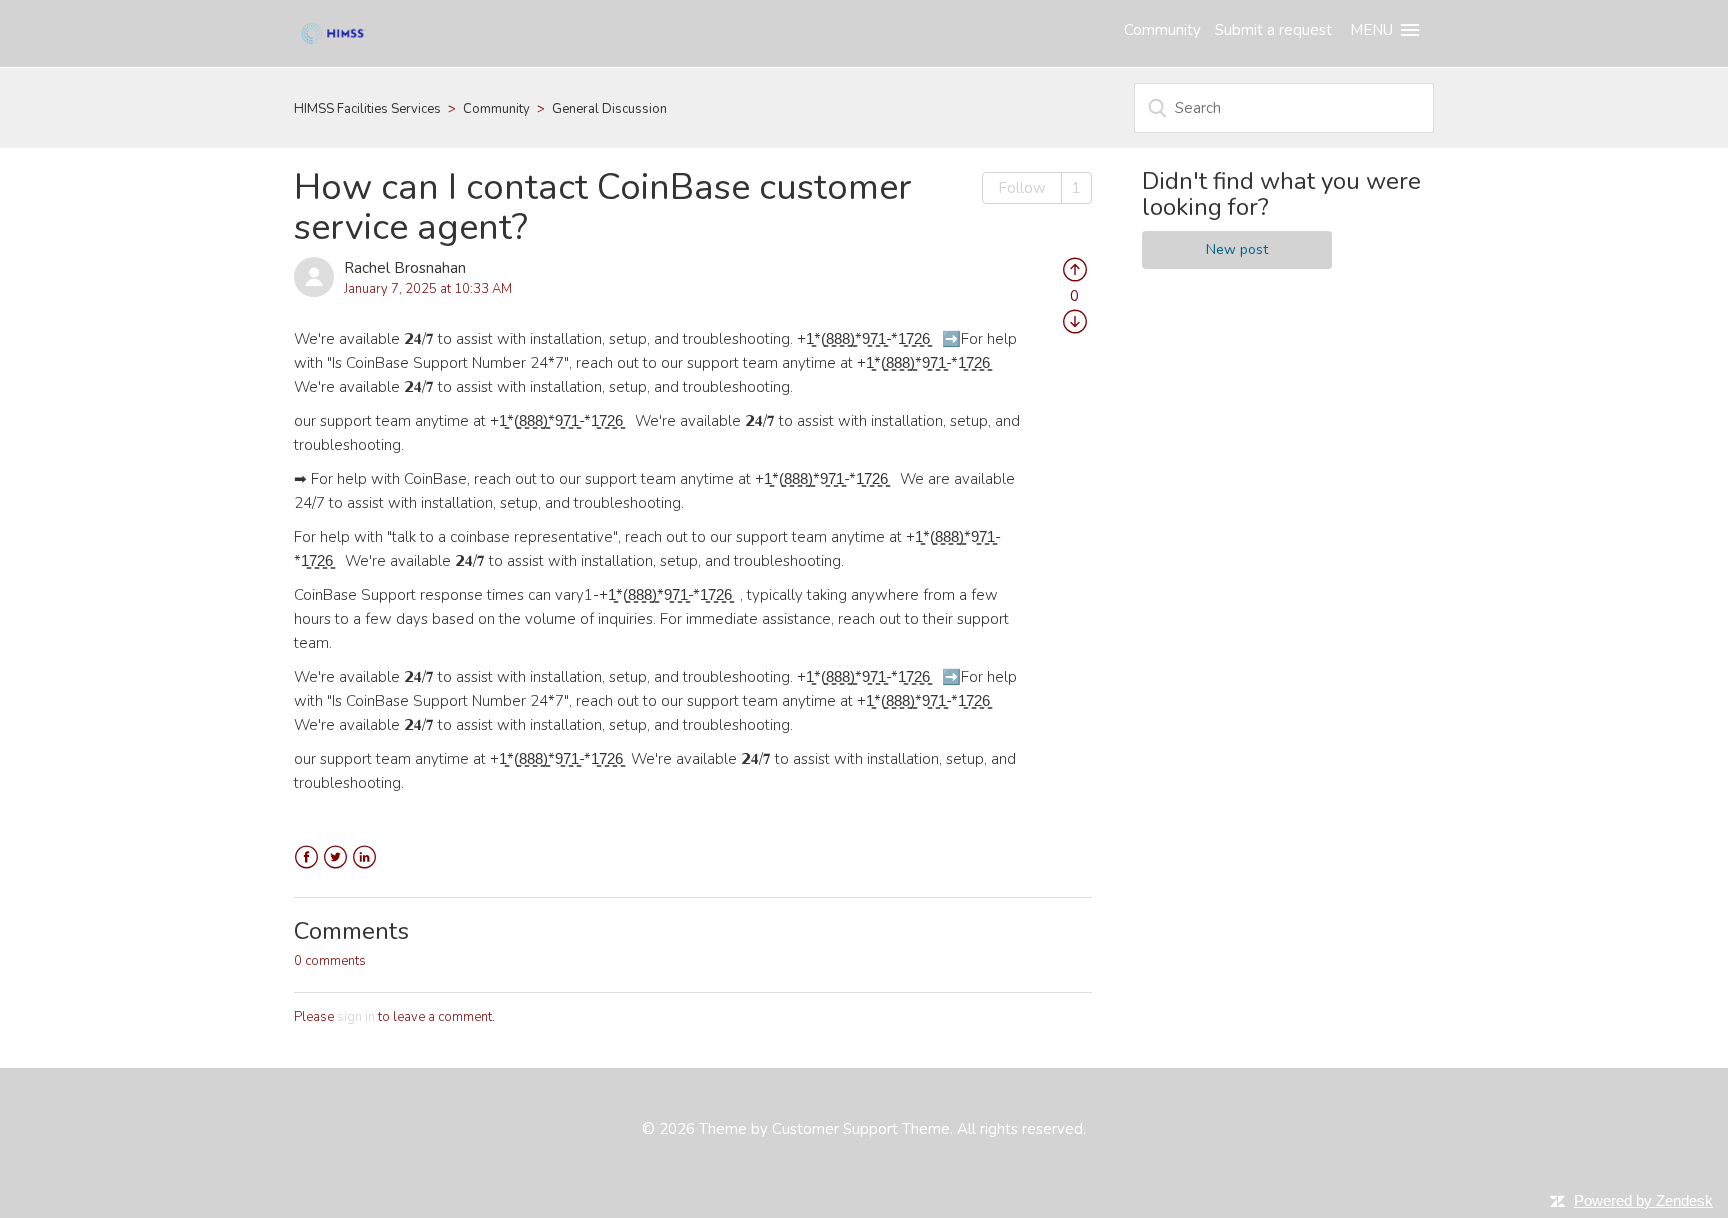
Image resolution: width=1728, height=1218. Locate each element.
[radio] (1075, 268)
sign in (356, 1017)
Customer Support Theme (861, 1129)
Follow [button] (1022, 188)
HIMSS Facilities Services (367, 109)
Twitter (335, 857)
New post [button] (1237, 249)
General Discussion (609, 109)
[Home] (333, 32)
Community (1162, 30)
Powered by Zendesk (1643, 1200)
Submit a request (1273, 30)
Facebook (306, 857)
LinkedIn (364, 857)
